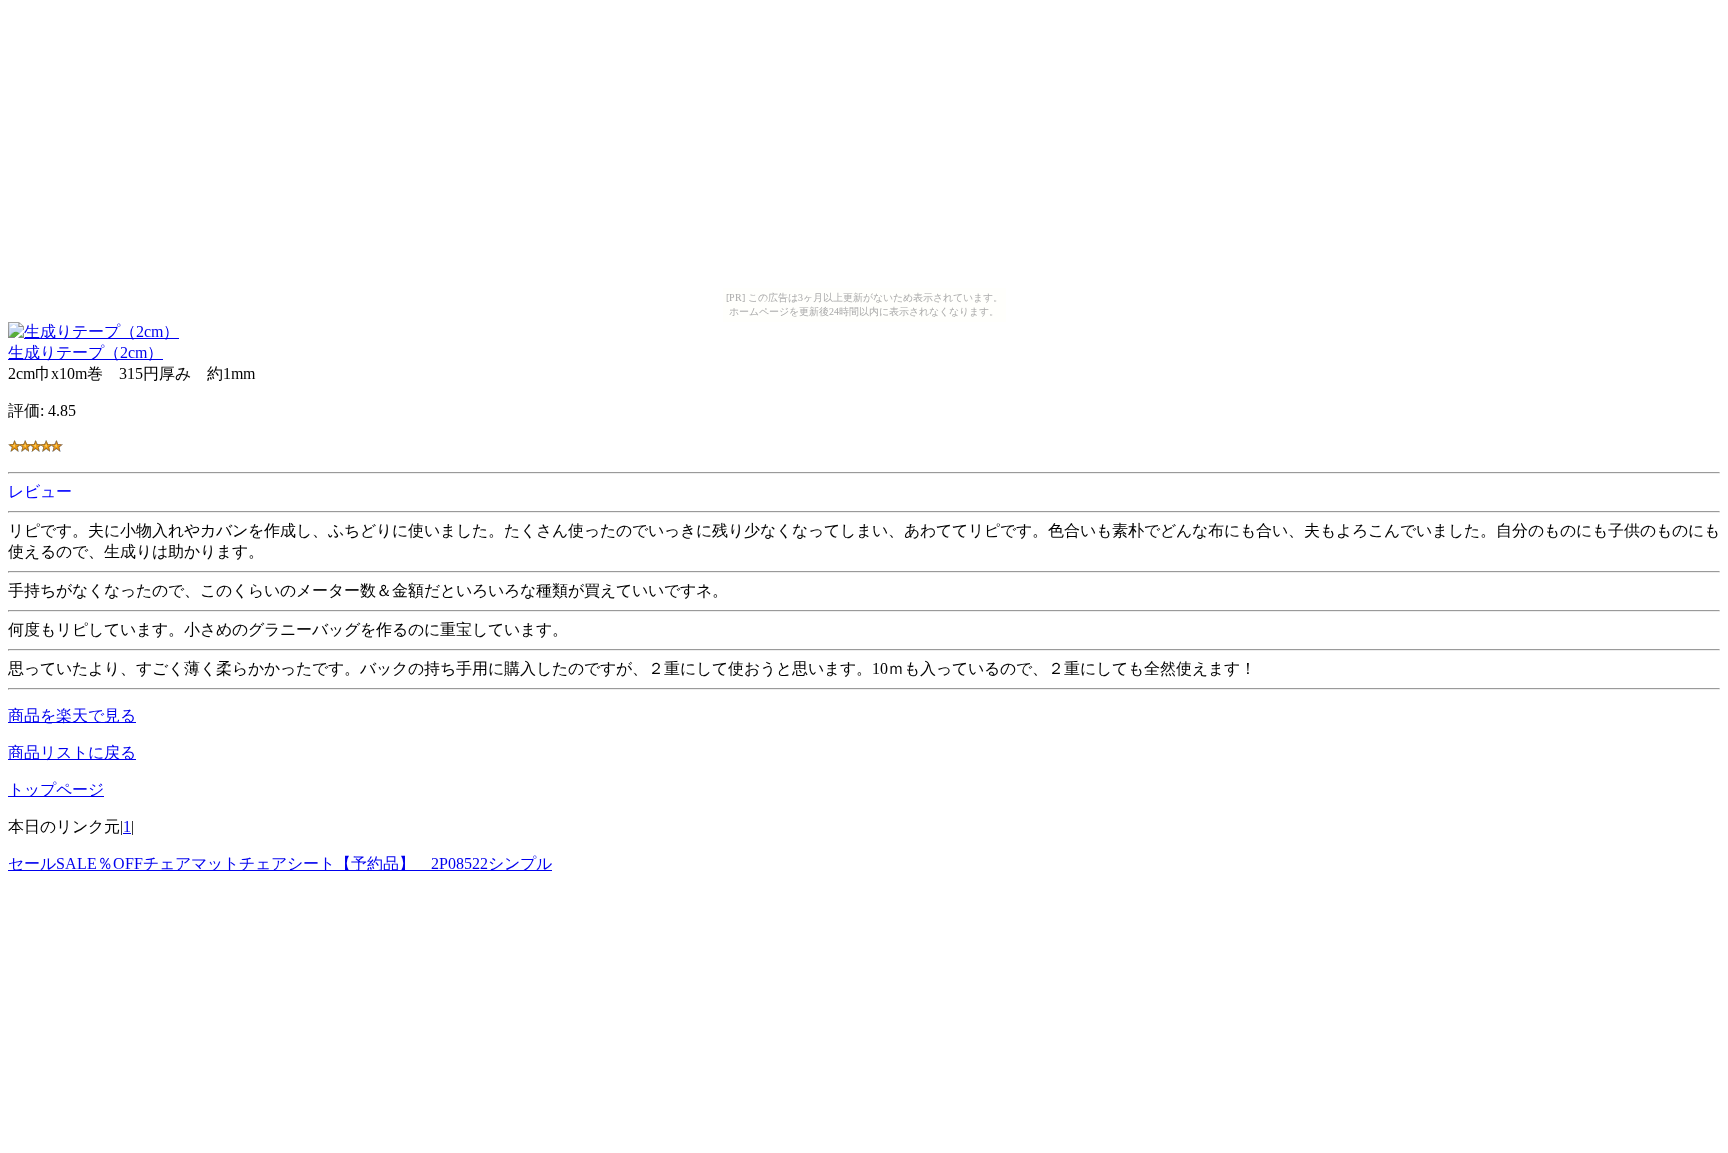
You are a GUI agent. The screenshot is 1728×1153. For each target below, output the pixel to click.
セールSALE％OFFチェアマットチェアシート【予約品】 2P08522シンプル (280, 863)
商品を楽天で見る (72, 715)
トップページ (56, 789)
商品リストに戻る (72, 752)
